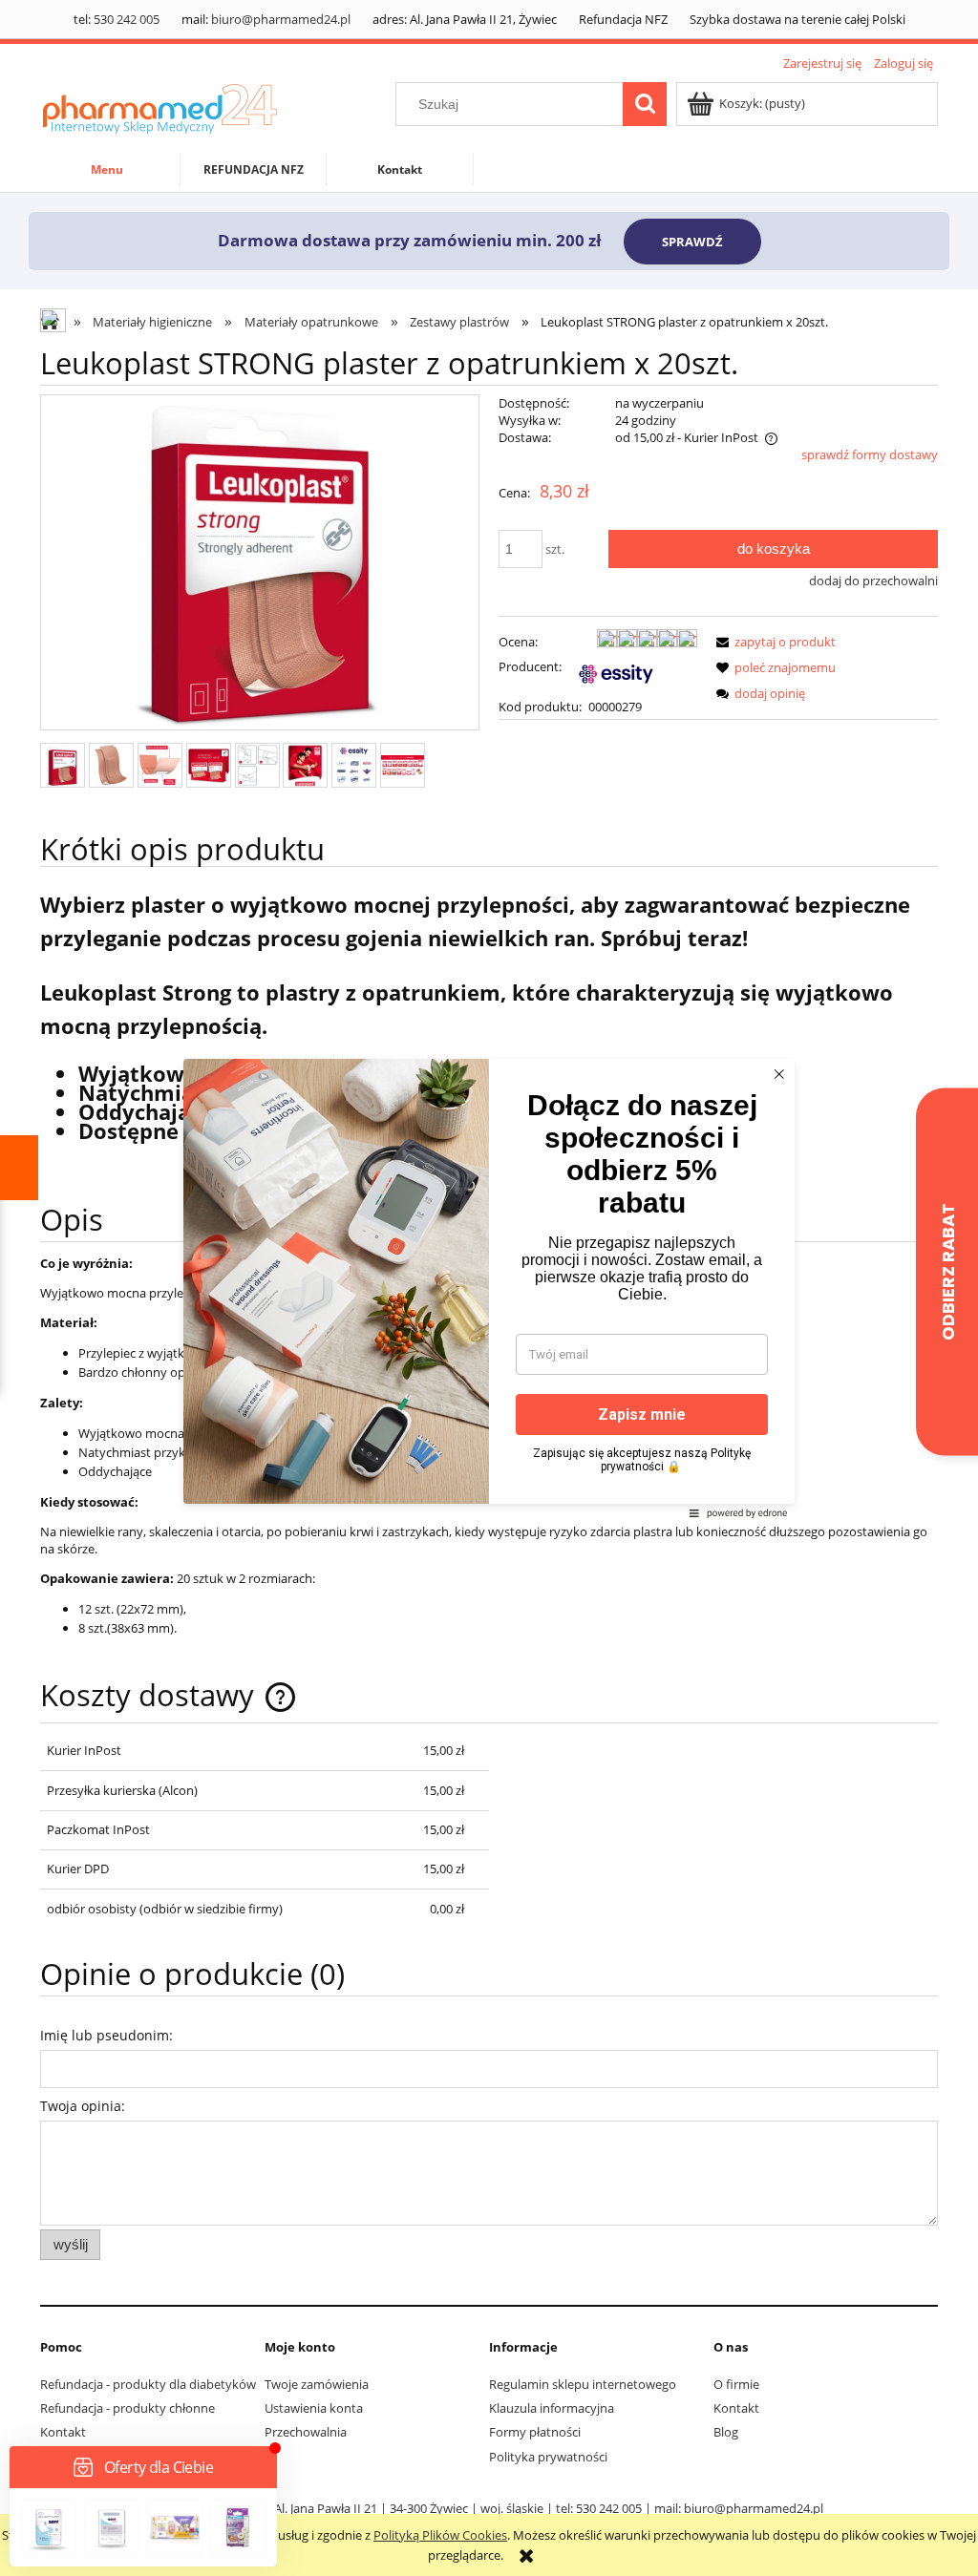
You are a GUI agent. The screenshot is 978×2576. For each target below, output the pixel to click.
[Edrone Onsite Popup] (489, 1288)
